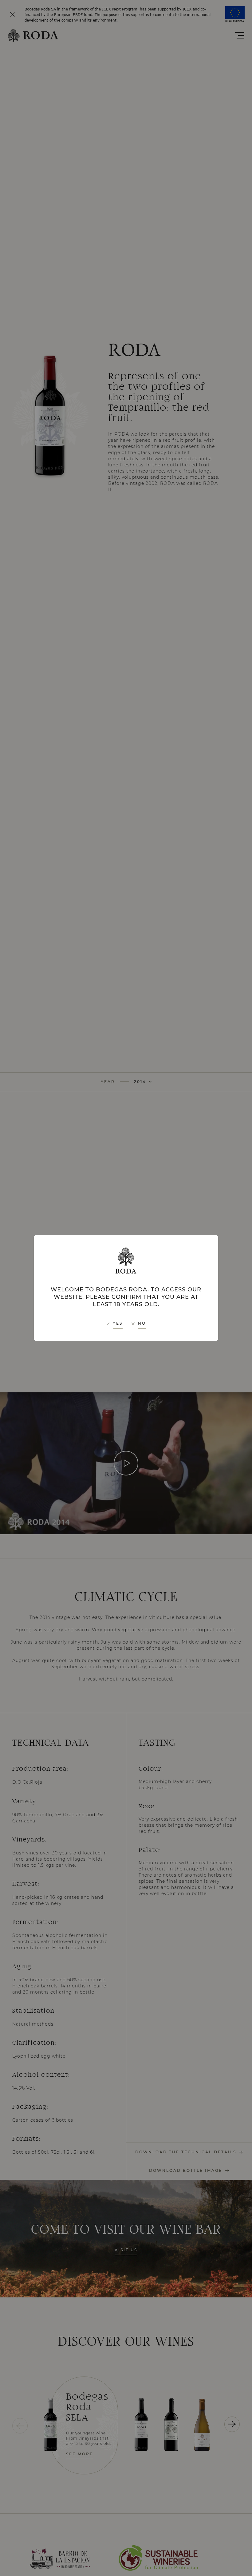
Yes (118, 1323)
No (142, 1323)
